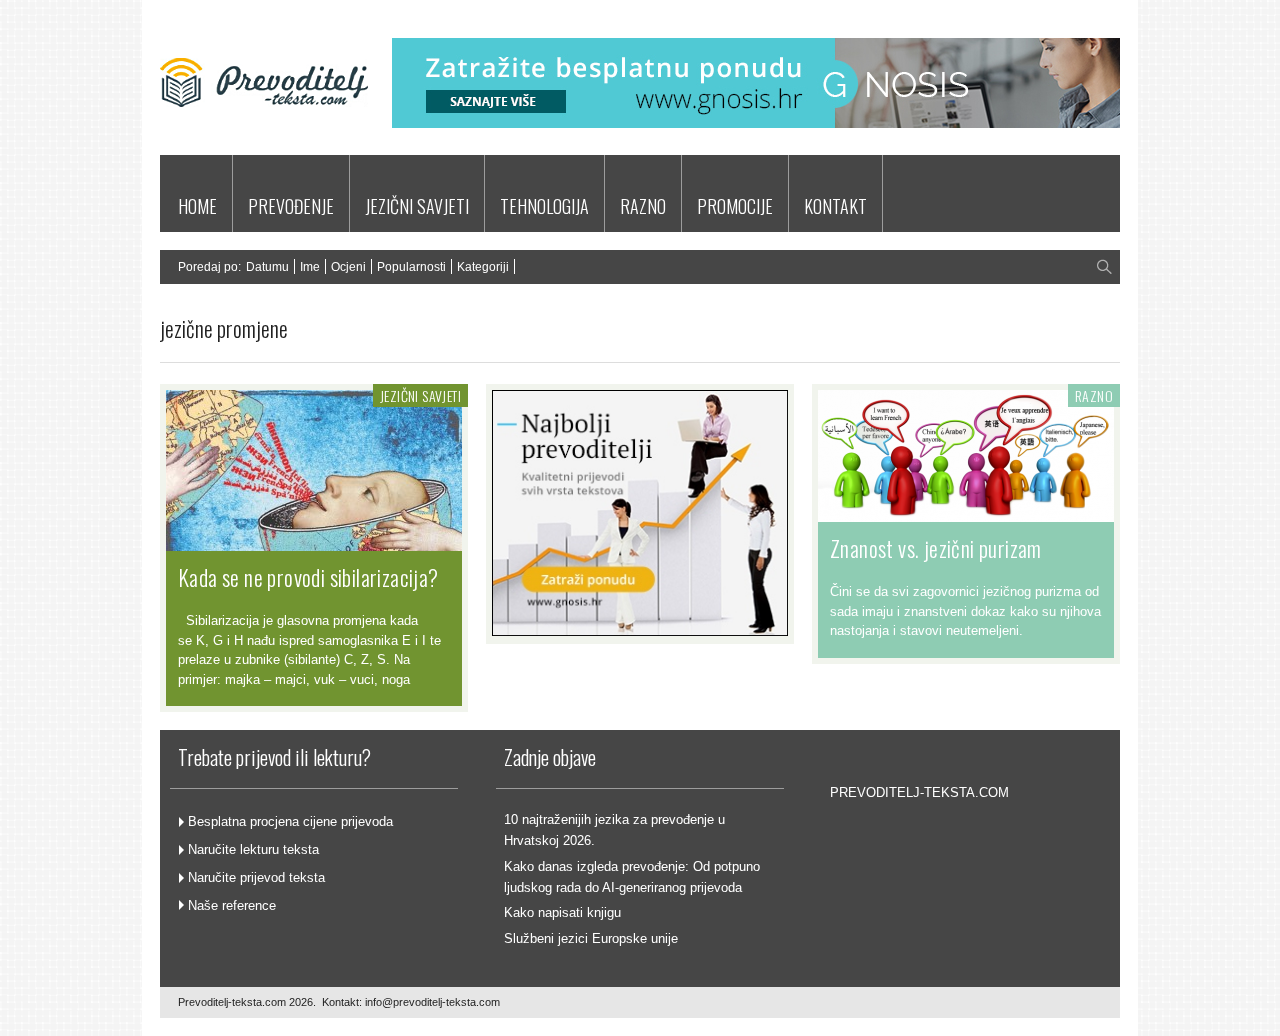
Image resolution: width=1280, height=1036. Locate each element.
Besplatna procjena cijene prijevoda (290, 821)
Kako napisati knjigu (562, 912)
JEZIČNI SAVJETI (417, 206)
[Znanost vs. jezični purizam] (966, 512)
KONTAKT (835, 206)
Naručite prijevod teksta (256, 877)
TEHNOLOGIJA (544, 206)
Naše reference (232, 905)
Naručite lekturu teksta (253, 849)
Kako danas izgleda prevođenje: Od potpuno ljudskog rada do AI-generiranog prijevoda (632, 877)
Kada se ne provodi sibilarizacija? (308, 577)
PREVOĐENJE (291, 206)
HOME (197, 206)
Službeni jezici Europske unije (591, 938)
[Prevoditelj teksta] (264, 133)
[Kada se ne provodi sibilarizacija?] (314, 541)
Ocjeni (348, 267)
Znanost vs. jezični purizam (936, 548)
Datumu (267, 267)
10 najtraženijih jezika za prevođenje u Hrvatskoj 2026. (614, 830)
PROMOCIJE (735, 206)
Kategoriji (483, 267)
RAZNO (643, 206)
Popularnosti (411, 267)
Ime (310, 267)
